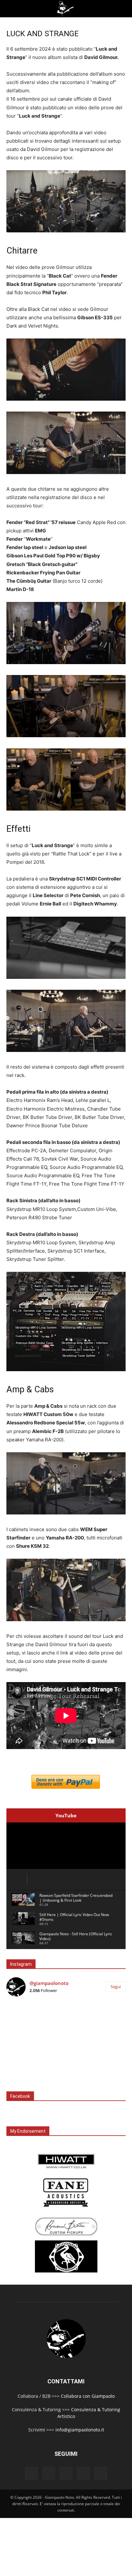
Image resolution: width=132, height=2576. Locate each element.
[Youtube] (101, 2473)
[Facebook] (31, 2473)
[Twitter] (83, 2473)
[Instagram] (49, 2473)
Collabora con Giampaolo (88, 2396)
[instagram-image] (26, 2022)
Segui (116, 1987)
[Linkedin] (66, 2473)
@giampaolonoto (49, 1983)
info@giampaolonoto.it (80, 2430)
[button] (10, 9)
